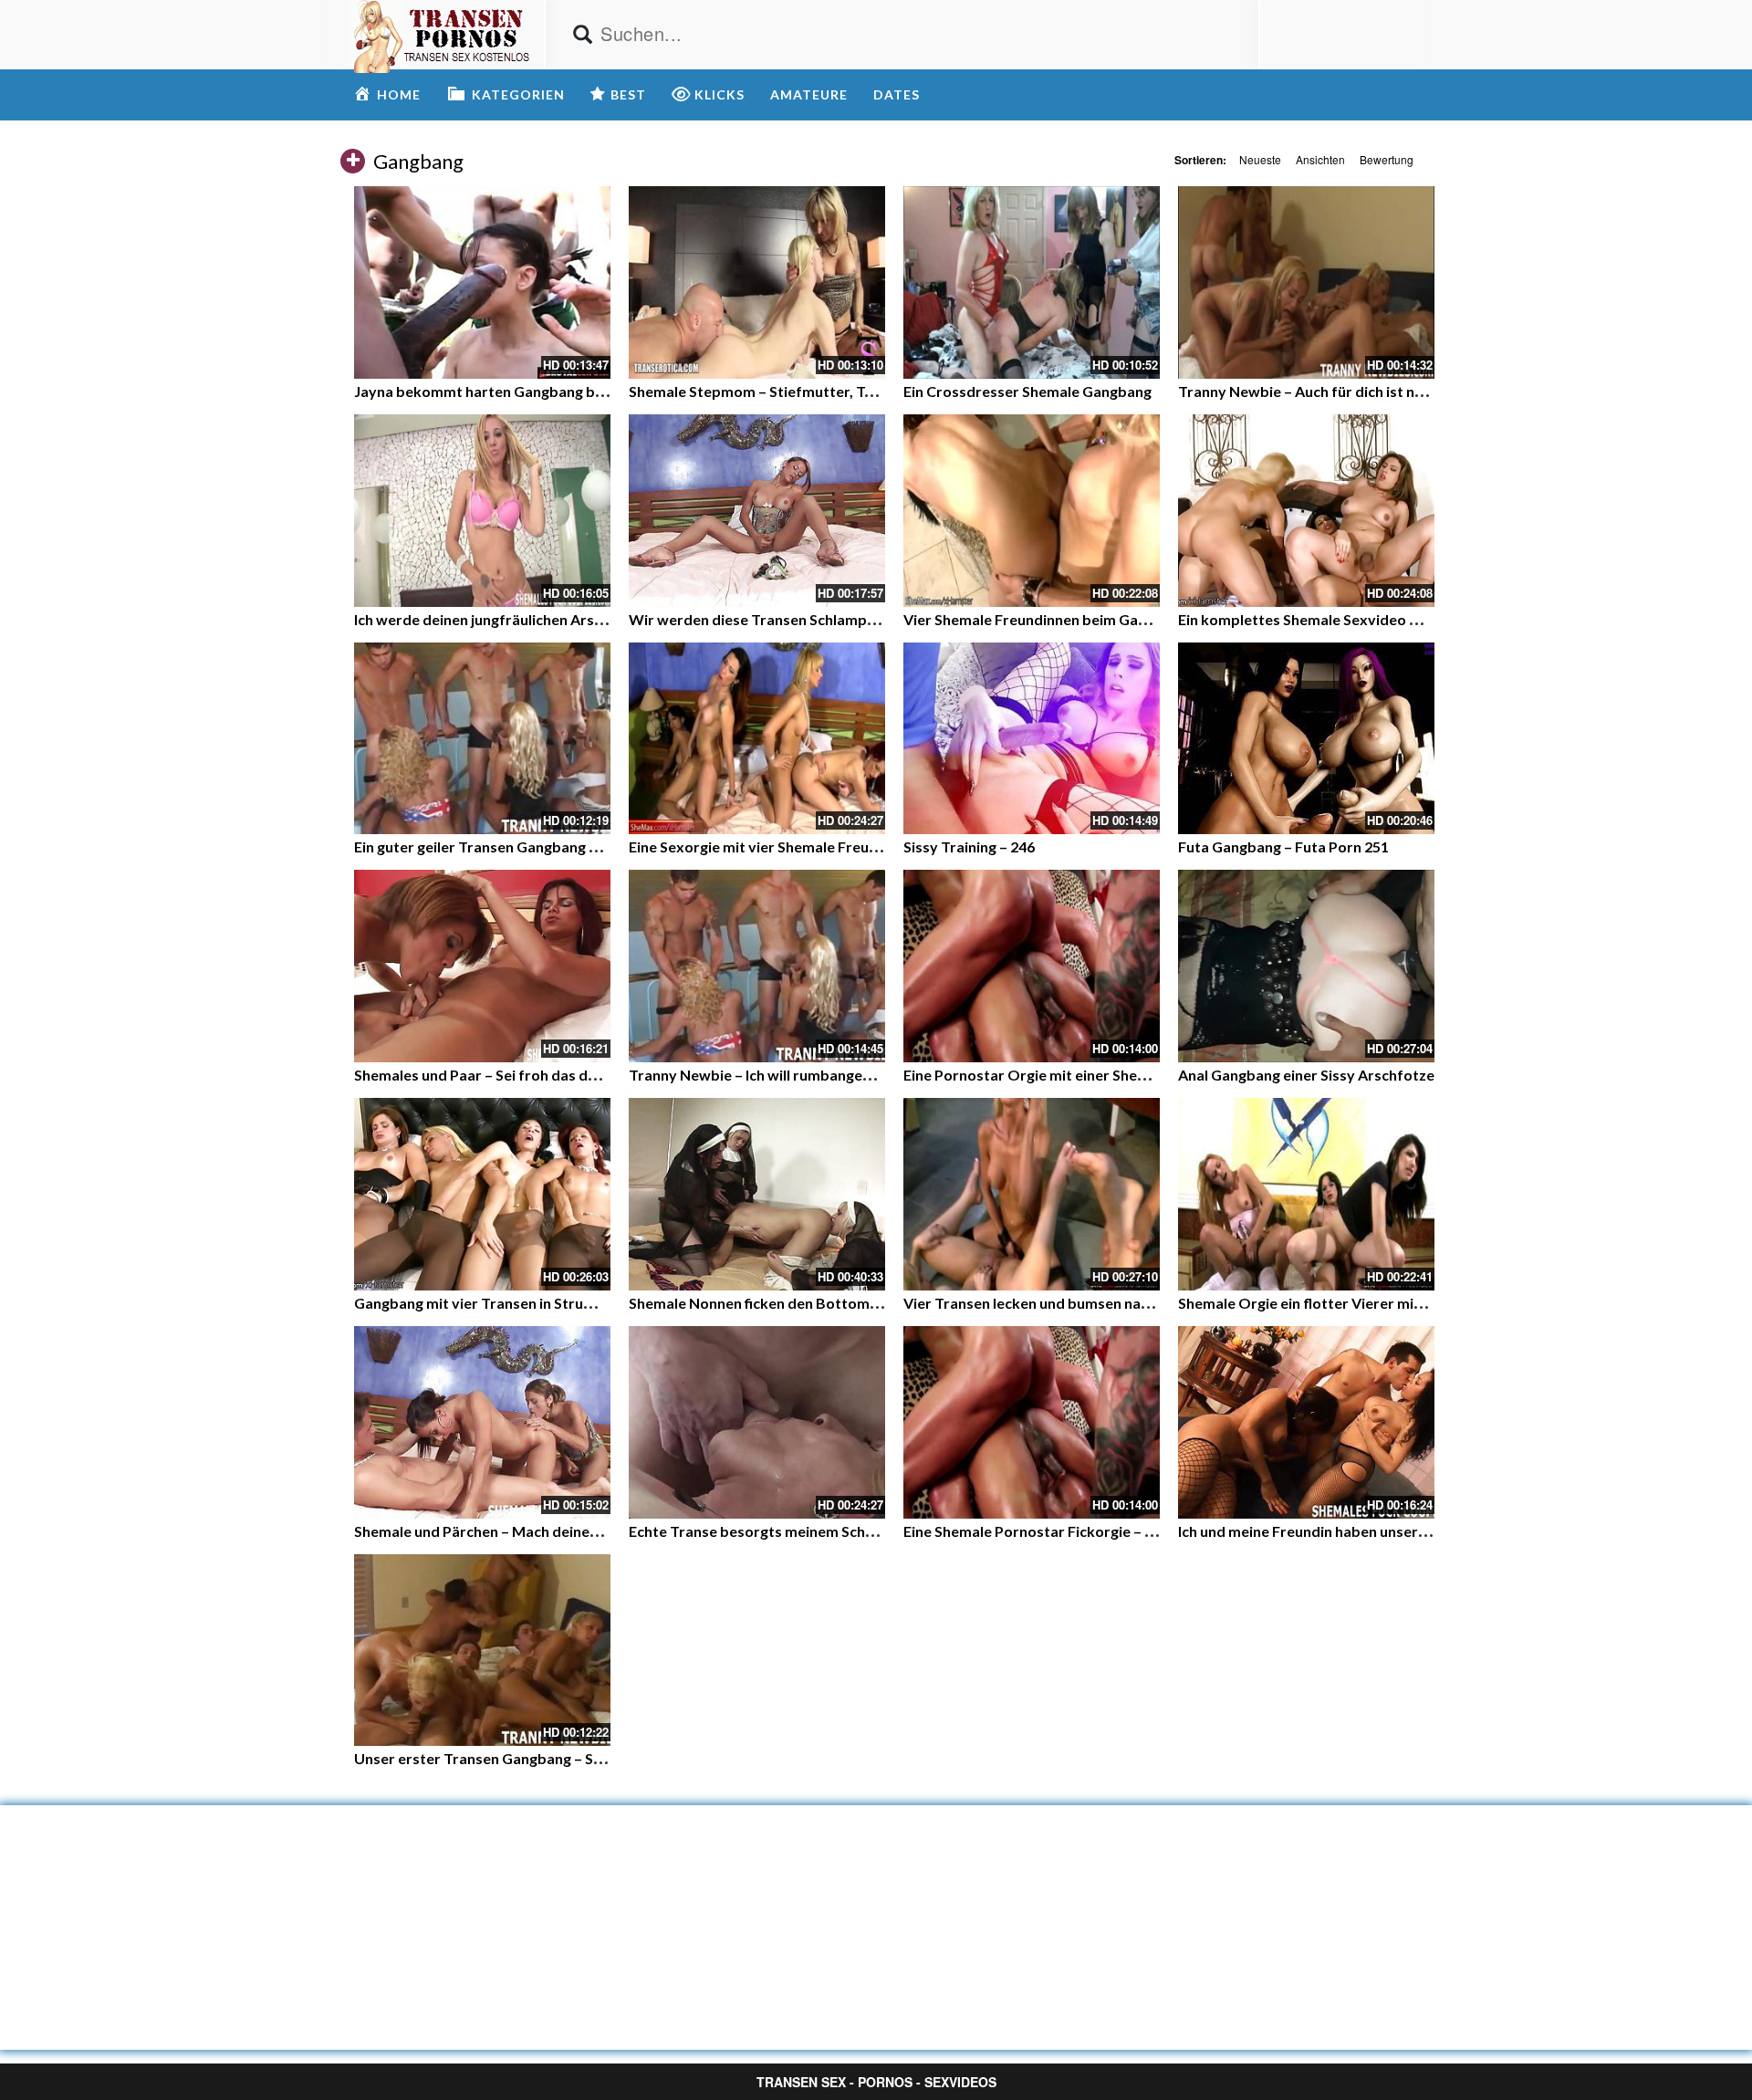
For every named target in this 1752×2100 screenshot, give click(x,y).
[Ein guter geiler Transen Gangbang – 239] (482, 739)
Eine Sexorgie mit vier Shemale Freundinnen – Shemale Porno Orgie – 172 (874, 846)
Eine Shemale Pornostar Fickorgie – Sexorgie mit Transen (1096, 1531)
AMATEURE (809, 94)
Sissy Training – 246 (969, 846)
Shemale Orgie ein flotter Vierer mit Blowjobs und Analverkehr (1390, 1303)
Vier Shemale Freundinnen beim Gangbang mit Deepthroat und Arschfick (1147, 619)
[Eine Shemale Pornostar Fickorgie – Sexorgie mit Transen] (1032, 1422)
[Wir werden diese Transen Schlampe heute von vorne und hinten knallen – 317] (757, 511)
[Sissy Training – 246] (1032, 739)
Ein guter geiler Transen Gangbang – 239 (489, 846)
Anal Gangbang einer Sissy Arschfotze (1306, 1075)
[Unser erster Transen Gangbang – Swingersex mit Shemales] (482, 1651)
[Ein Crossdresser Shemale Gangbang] (1032, 282)
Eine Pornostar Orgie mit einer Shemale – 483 (1056, 1075)
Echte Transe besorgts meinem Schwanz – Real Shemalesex (828, 1531)
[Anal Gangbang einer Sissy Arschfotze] (1306, 966)
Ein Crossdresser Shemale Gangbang (1027, 391)
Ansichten (1320, 159)
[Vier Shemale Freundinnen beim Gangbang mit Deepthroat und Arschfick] (1032, 511)
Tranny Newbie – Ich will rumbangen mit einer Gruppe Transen (838, 1075)
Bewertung (1387, 159)
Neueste (1260, 159)
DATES (897, 94)
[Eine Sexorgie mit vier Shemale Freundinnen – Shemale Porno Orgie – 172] (757, 739)
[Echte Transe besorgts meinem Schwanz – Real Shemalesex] (757, 1422)
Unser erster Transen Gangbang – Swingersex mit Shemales (555, 1758)
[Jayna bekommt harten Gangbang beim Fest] (482, 282)
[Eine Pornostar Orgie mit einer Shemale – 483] (1032, 966)
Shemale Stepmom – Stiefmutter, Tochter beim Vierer (810, 391)
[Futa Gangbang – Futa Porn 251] (1306, 739)
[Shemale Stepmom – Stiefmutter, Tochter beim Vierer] (757, 282)
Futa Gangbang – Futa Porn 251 (1283, 846)
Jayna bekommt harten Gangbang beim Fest (503, 391)
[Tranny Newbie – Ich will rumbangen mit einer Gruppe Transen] (757, 966)
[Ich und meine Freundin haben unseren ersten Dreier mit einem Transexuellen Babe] (1306, 1422)
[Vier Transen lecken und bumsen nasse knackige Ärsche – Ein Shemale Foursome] (1032, 1194)
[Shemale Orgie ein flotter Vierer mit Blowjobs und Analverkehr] (1306, 1194)
